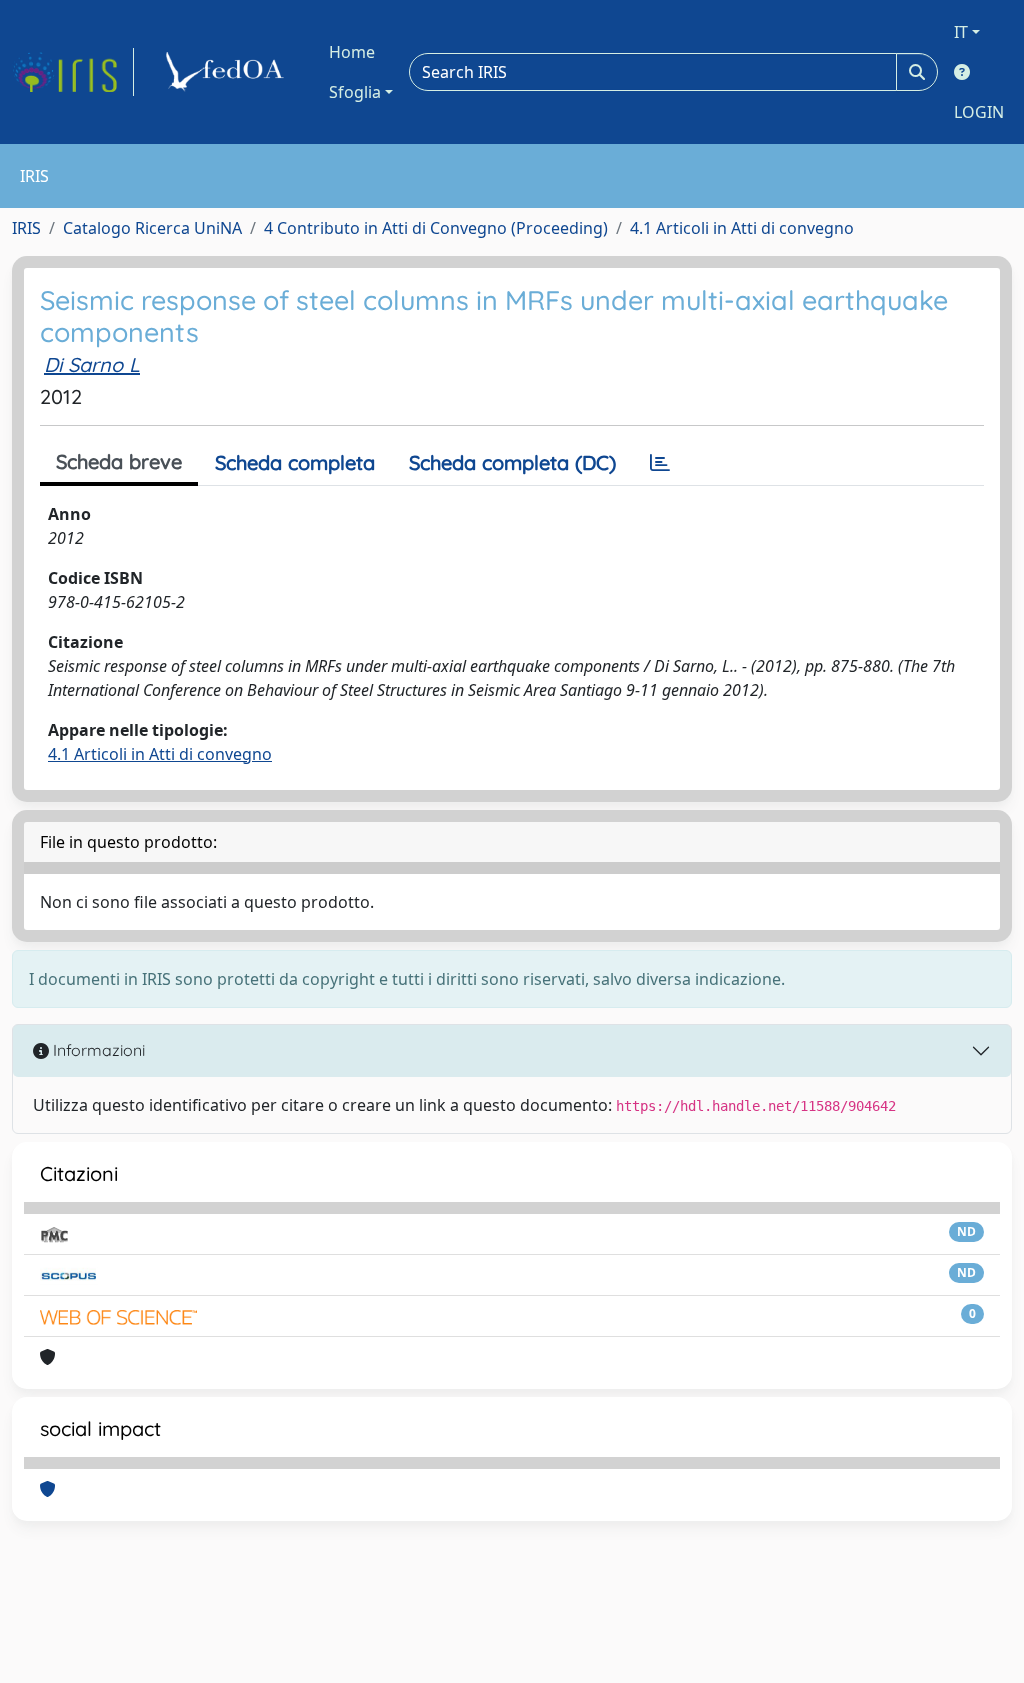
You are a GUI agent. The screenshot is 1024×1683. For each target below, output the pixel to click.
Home (352, 52)
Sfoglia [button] (355, 92)
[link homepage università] (228, 72)
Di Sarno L (92, 364)
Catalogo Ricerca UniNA (152, 228)
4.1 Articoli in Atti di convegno (742, 228)
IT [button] (961, 32)
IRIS (26, 228)
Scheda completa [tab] (295, 462)
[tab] (660, 463)
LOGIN (979, 112)
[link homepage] (73, 72)
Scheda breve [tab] (119, 461)
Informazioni (97, 1050)
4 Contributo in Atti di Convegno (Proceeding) (436, 228)
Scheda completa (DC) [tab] (512, 462)
